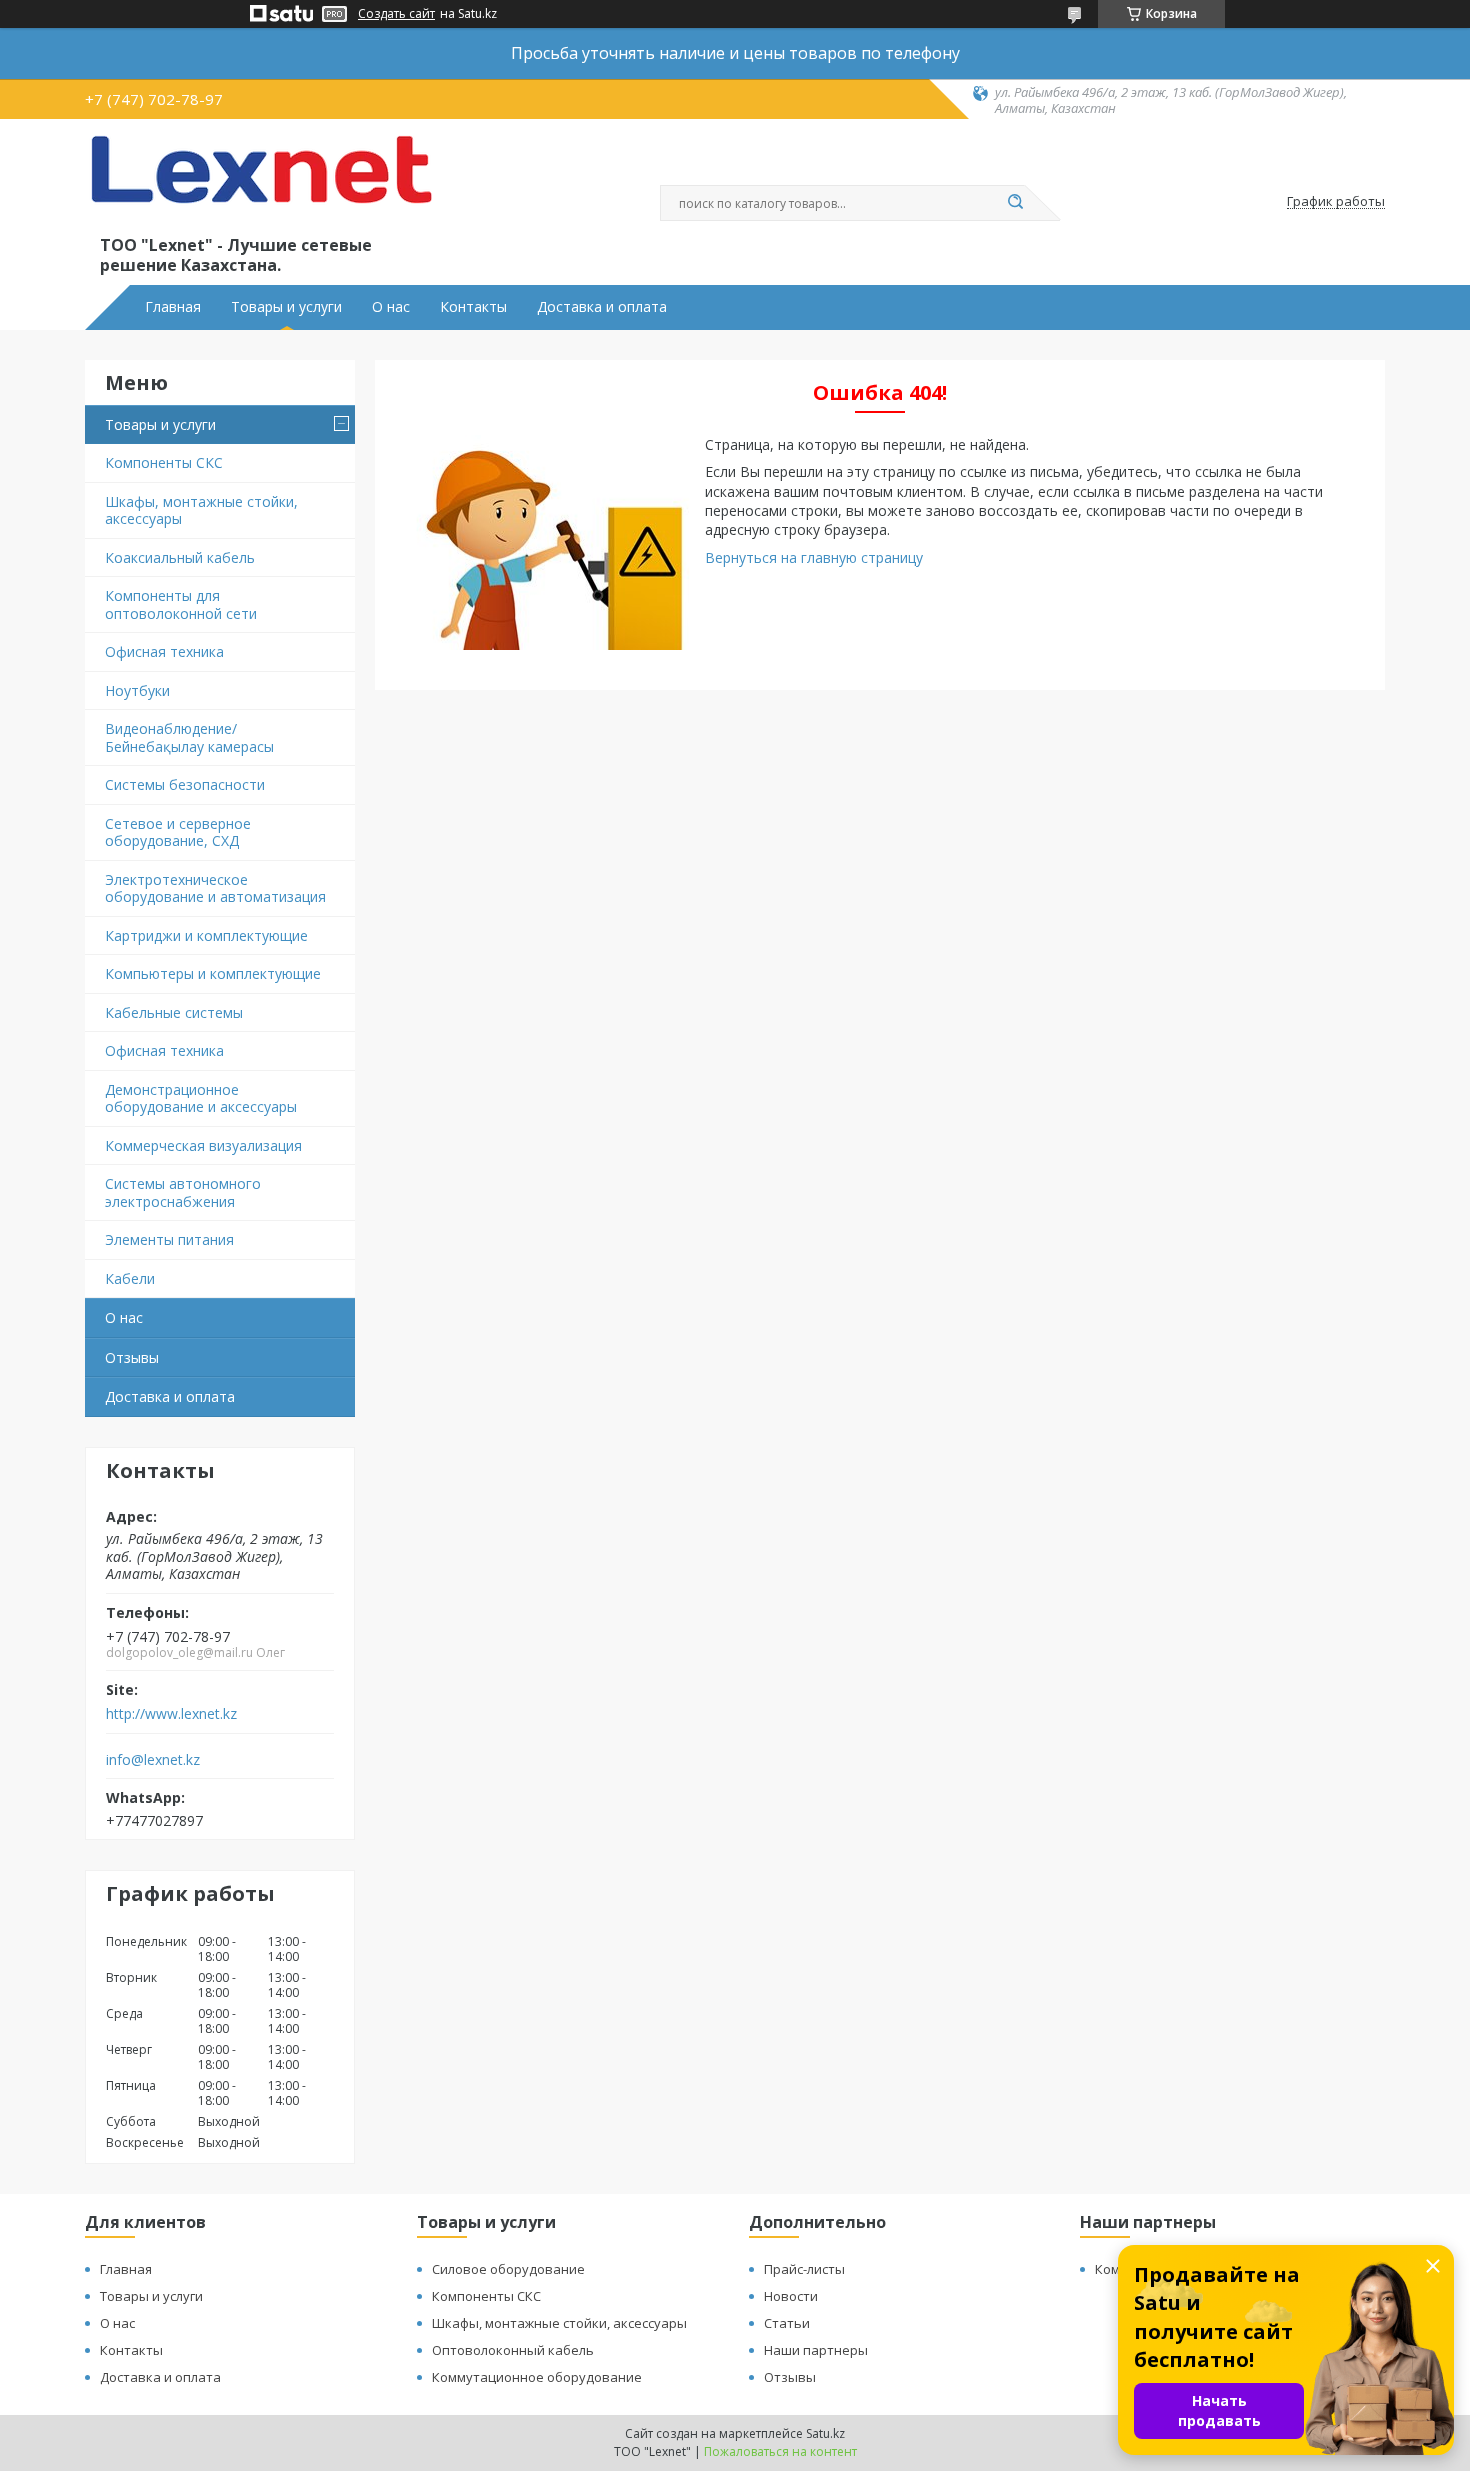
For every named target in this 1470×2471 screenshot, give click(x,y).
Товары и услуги (286, 307)
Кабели (130, 1278)
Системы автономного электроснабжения (183, 1192)
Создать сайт (396, 14)
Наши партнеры (816, 2350)
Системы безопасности (185, 784)
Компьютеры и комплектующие (213, 973)
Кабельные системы (174, 1012)
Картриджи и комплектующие (206, 935)
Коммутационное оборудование (537, 2377)
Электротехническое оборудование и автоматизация (215, 888)
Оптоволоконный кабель (513, 2350)
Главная (173, 307)
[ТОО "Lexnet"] (260, 182)
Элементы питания (169, 1239)
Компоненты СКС (164, 462)
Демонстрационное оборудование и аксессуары (201, 1098)
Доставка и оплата (602, 307)
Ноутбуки (137, 690)
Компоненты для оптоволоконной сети (181, 604)
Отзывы (132, 1357)
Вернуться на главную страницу (814, 557)
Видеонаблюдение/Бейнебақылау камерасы (189, 737)
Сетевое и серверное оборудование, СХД (178, 832)
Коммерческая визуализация (203, 1145)
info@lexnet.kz (153, 1760)
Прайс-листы (804, 2269)
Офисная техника (164, 651)
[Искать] (1015, 203)
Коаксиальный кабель (180, 557)
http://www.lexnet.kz (171, 1714)
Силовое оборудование (508, 2269)
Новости (791, 2296)
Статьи (787, 2323)
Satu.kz (825, 2433)
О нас (391, 307)
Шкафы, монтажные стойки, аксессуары (201, 510)
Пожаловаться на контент (780, 2451)
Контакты (473, 307)
